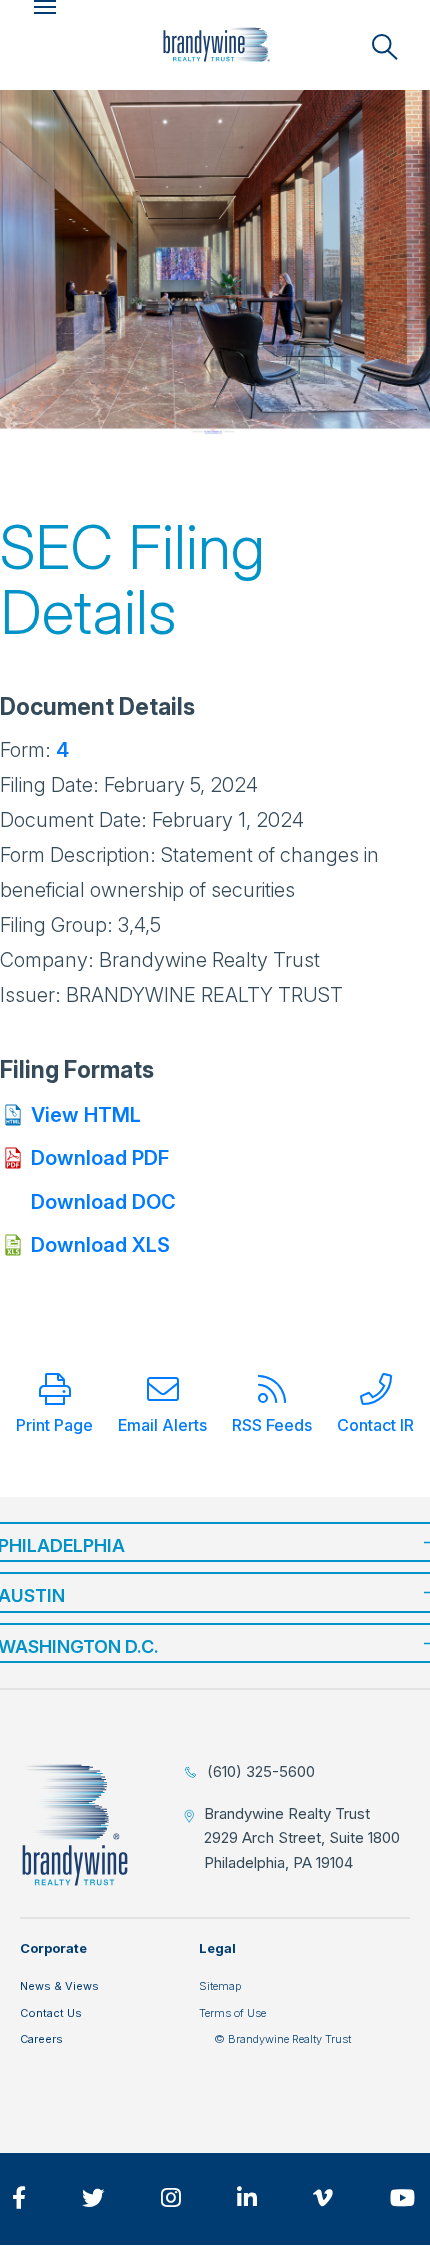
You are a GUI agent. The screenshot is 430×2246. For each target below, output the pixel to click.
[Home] (216, 45)
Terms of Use (232, 2013)
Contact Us (51, 2013)
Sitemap (220, 1986)
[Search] (385, 47)
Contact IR (375, 1425)
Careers (41, 2039)
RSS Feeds (272, 1425)
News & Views (59, 1986)
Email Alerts (162, 1425)
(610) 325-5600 (261, 1771)
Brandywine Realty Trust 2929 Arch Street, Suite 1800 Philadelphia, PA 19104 (302, 1838)
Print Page (54, 1425)
